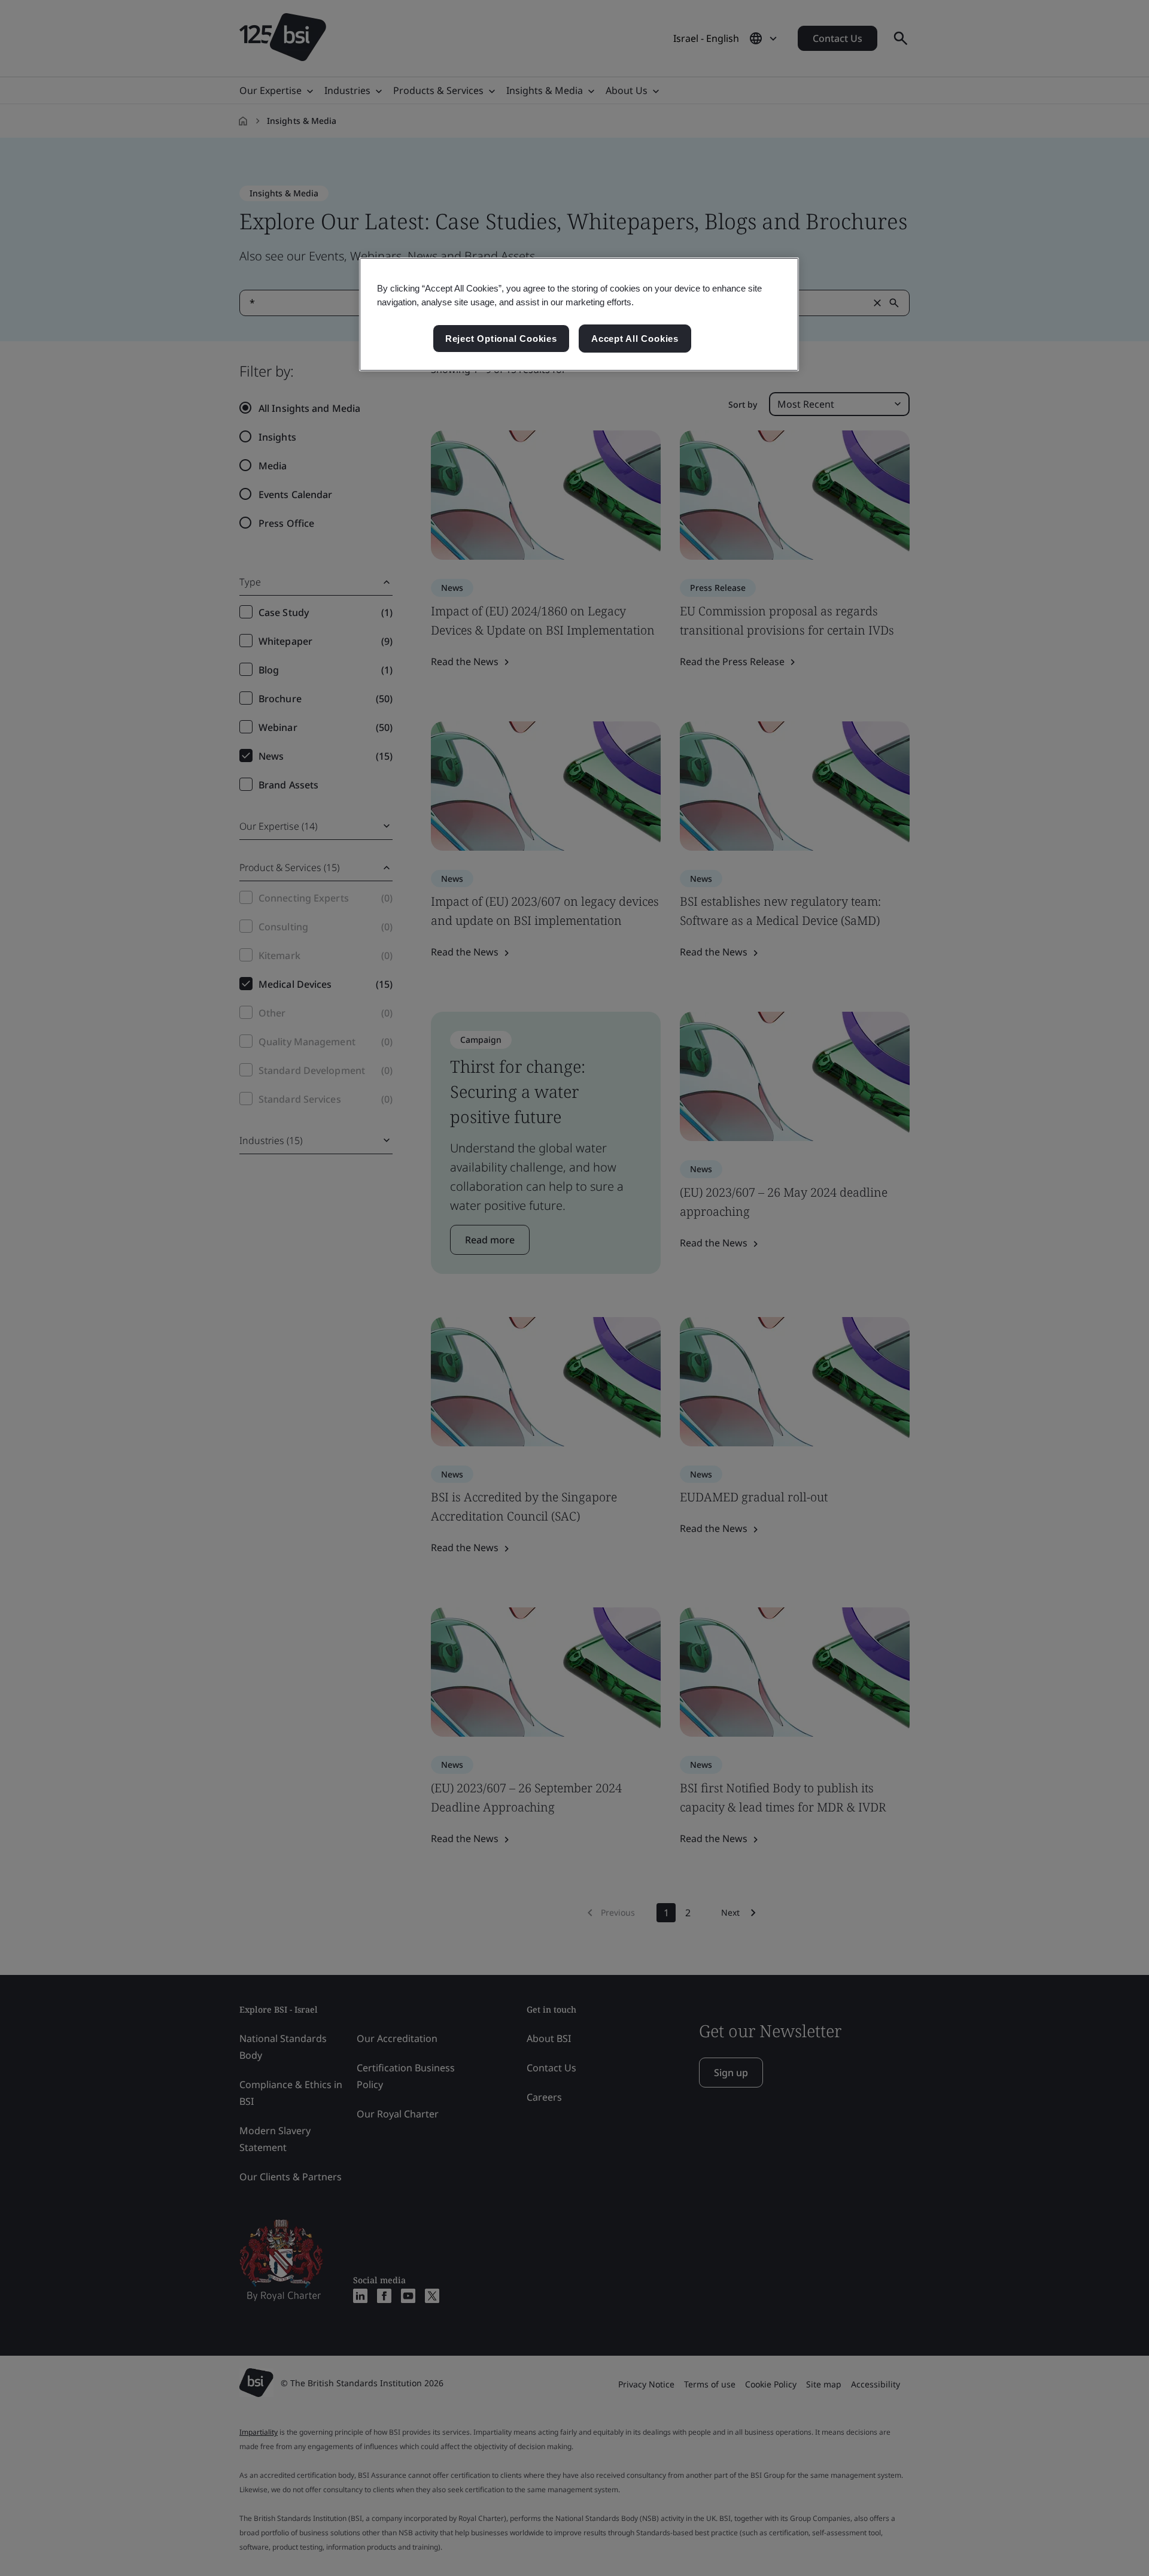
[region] (579, 314)
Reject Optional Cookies (501, 339)
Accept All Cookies (635, 339)
